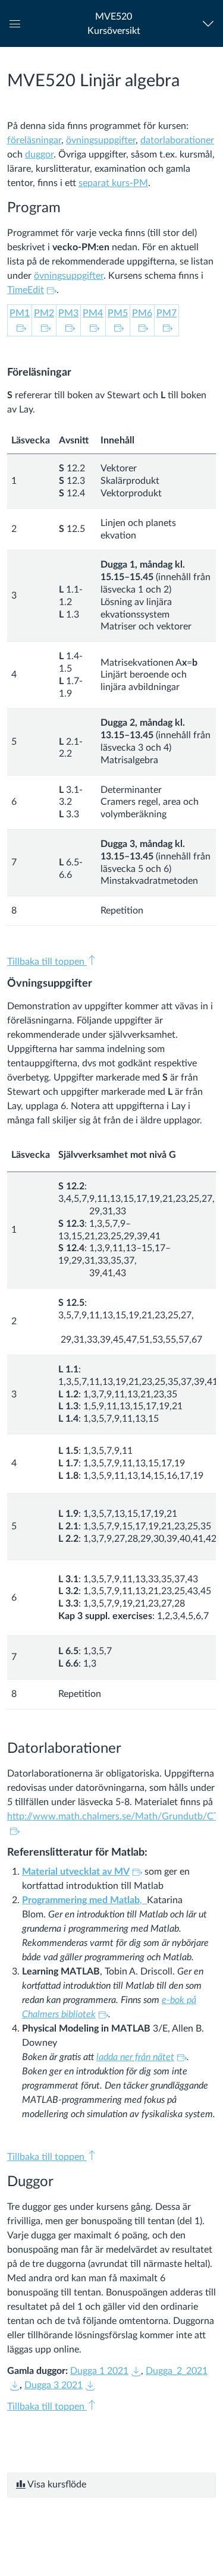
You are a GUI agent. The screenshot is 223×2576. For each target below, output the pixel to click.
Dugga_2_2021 (177, 2371)
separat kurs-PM (113, 183)
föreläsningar (34, 140)
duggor (39, 155)
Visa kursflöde (56, 2484)
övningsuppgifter (101, 140)
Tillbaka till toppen (47, 962)
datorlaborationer (177, 140)
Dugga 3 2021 (54, 2385)
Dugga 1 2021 (99, 2371)
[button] (114, 23)
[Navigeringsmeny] (211, 23)
